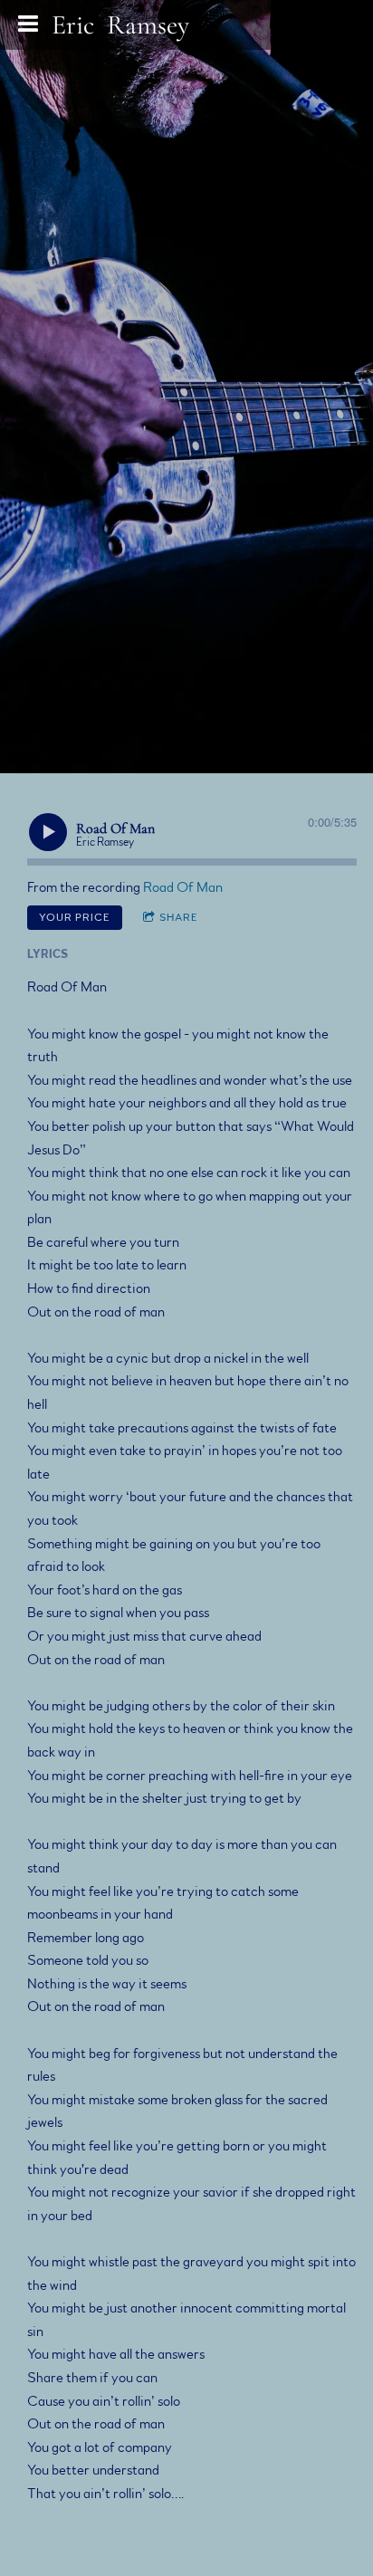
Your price (75, 917)
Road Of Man (183, 887)
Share (179, 917)
